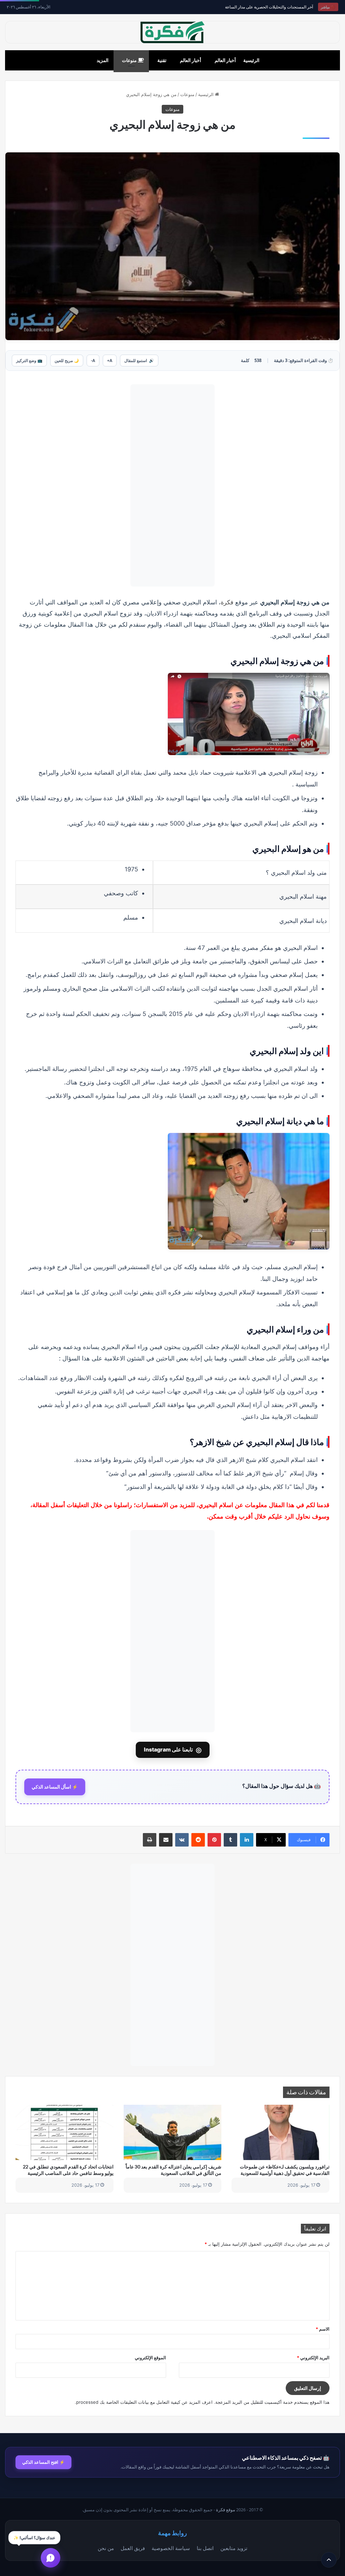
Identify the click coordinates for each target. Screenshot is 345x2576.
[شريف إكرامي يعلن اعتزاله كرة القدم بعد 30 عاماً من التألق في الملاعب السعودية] (173, 2132)
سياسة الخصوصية (171, 2548)
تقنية (162, 60)
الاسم (323, 2329)
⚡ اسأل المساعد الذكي (55, 1787)
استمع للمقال (139, 361)
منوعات (130, 60)
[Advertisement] (172, 485)
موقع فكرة (226, 2510)
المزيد (103, 60)
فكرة (227, 602)
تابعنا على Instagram (173, 1750)
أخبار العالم (225, 60)
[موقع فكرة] (172, 32)
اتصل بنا (205, 2548)
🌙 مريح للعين (67, 361)
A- (93, 361)
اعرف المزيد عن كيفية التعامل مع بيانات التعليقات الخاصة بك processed (144, 2402)
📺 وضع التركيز (29, 361)
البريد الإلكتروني (313, 2358)
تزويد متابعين (234, 2548)
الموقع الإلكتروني (150, 2358)
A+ (110, 361)
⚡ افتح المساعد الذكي (43, 2462)
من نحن (106, 2548)
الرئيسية (251, 60)
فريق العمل (133, 2548)
